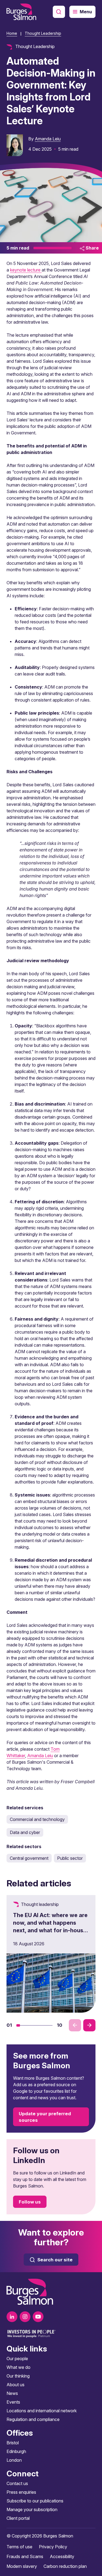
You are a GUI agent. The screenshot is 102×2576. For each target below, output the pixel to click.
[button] (18, 2025)
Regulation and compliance (33, 2419)
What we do (18, 2367)
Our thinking (18, 2376)
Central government (29, 1858)
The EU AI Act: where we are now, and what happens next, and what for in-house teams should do (50, 1927)
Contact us (17, 2483)
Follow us (30, 2202)
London (14, 2460)
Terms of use (19, 2547)
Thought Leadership (43, 33)
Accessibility (62, 2556)
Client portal (18, 2518)
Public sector (70, 1858)
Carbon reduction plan (65, 2566)
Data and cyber (25, 1832)
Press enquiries (21, 2492)
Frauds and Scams (25, 2556)
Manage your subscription (32, 2509)
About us (16, 2385)
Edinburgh (16, 2451)
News (12, 2393)
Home (12, 33)
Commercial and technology (37, 1819)
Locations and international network (42, 2411)
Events (13, 2402)
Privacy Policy (53, 2547)
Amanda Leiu (48, 139)
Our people (17, 2359)
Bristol (13, 2443)
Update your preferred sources (45, 2117)
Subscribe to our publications (35, 2501)
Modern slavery (22, 2566)
